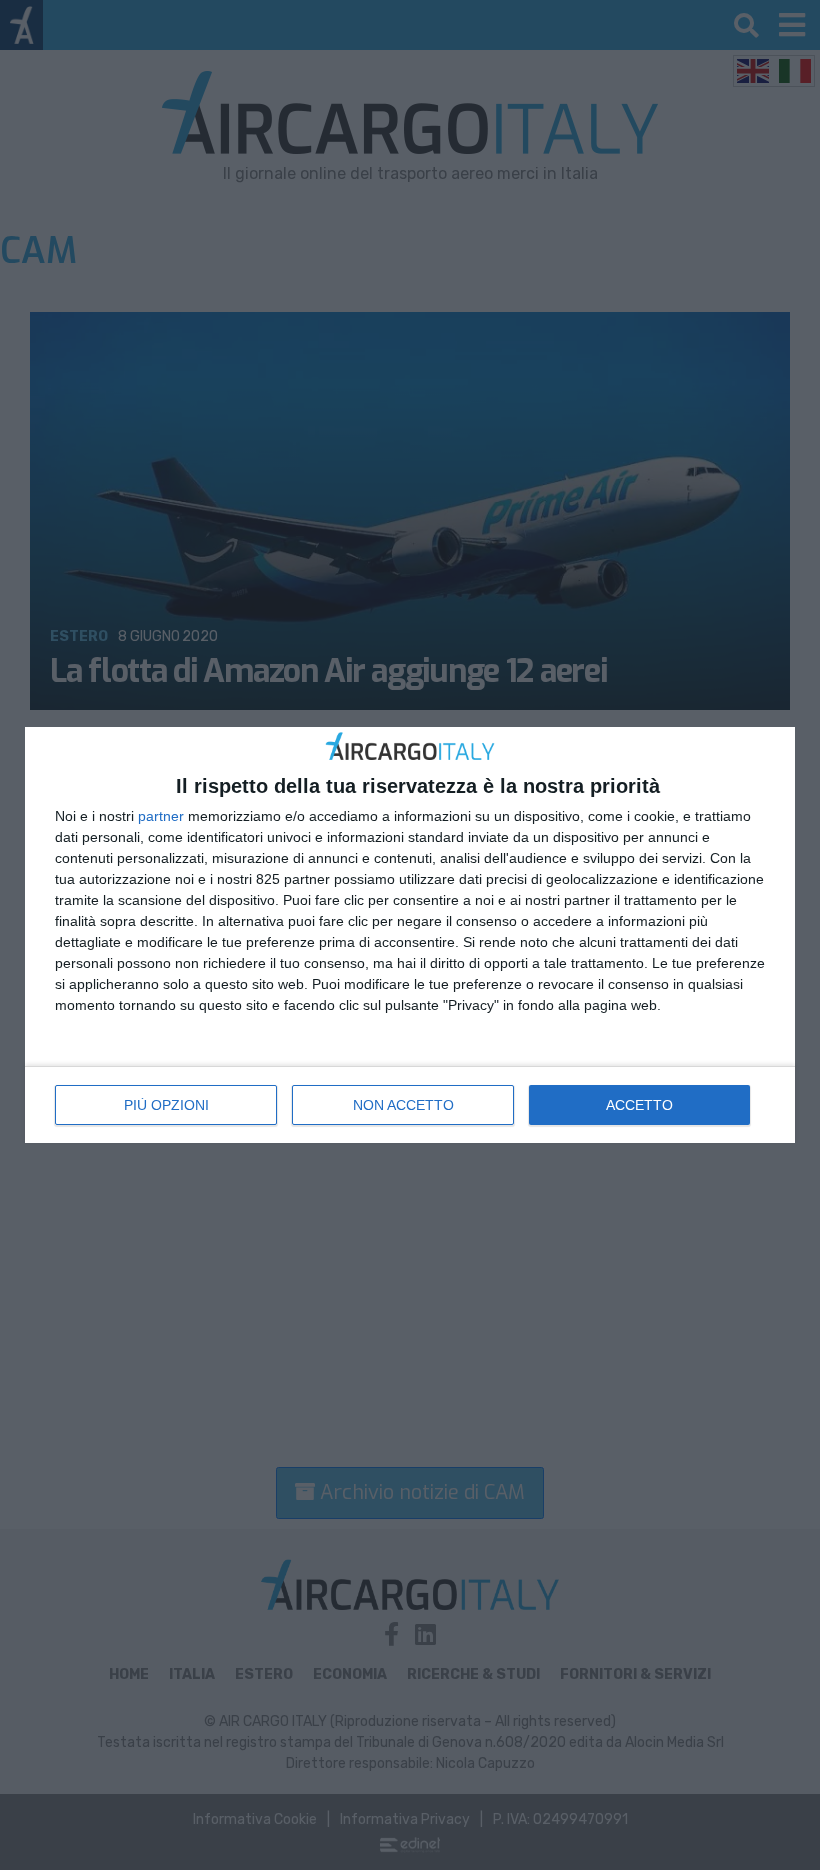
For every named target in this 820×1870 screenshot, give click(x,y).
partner (161, 816)
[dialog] (410, 935)
